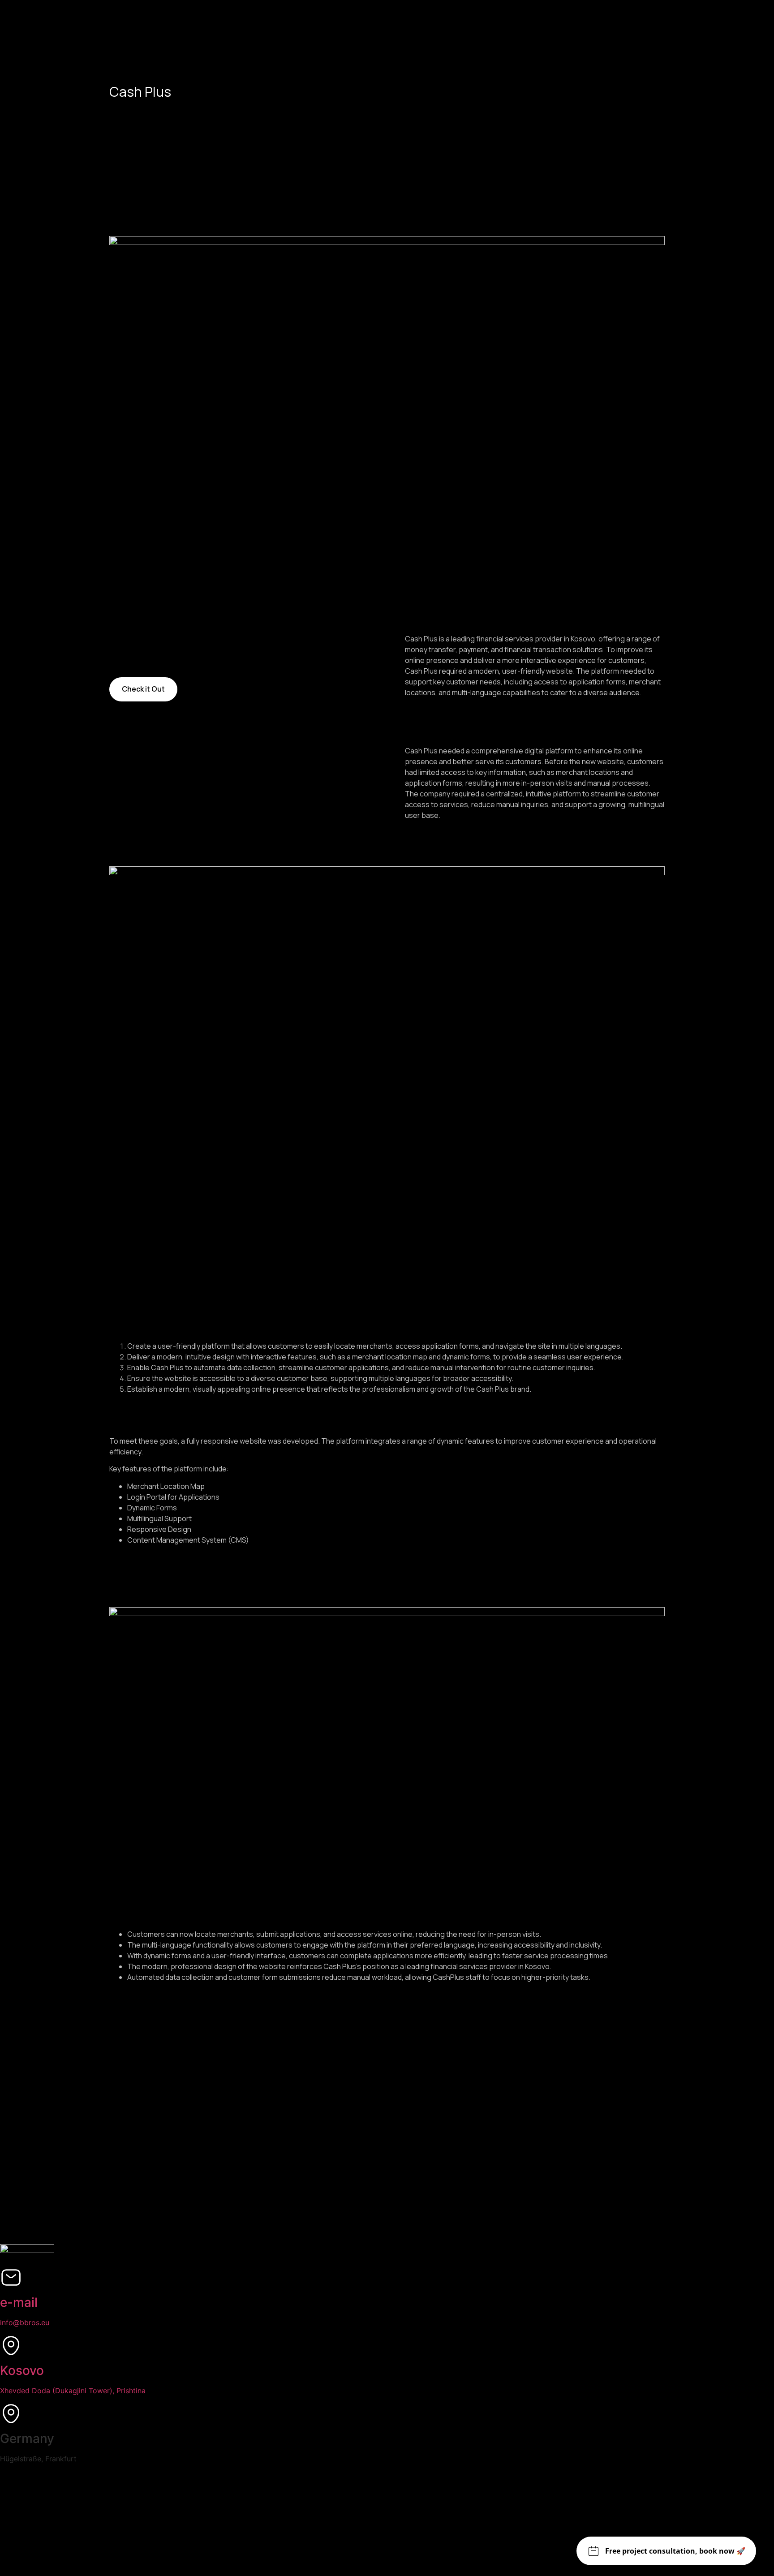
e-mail (19, 2302)
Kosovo (22, 2370)
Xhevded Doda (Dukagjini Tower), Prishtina (73, 2391)
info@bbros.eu (25, 2322)
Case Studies (100, 2173)
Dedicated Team (120, 2092)
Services (69, 2053)
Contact (69, 2213)
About (48, 2133)
